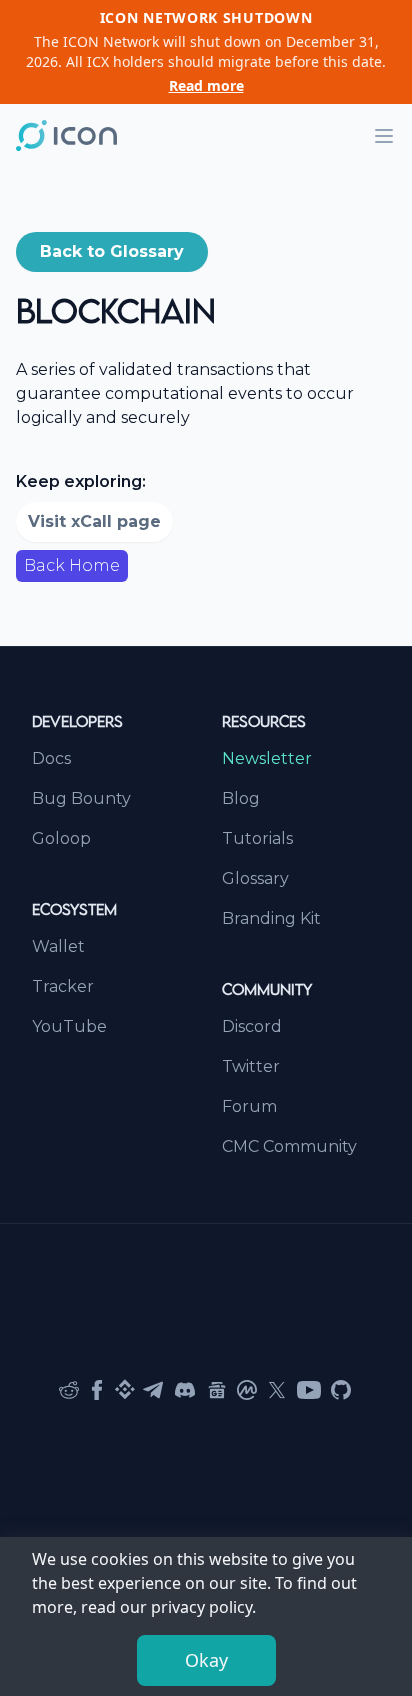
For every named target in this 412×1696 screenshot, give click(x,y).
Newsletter (267, 758)
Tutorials (257, 838)
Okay (206, 1660)
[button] (112, 252)
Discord (252, 1026)
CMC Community (289, 1146)
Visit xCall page (94, 521)
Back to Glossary (112, 251)
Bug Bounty (81, 798)
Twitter (251, 1066)
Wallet (58, 946)
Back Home (72, 565)
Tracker (63, 986)
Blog (241, 798)
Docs (51, 758)
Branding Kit (271, 918)
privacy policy (201, 1607)
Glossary (255, 878)
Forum (249, 1106)
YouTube (69, 1026)
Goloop (61, 838)
